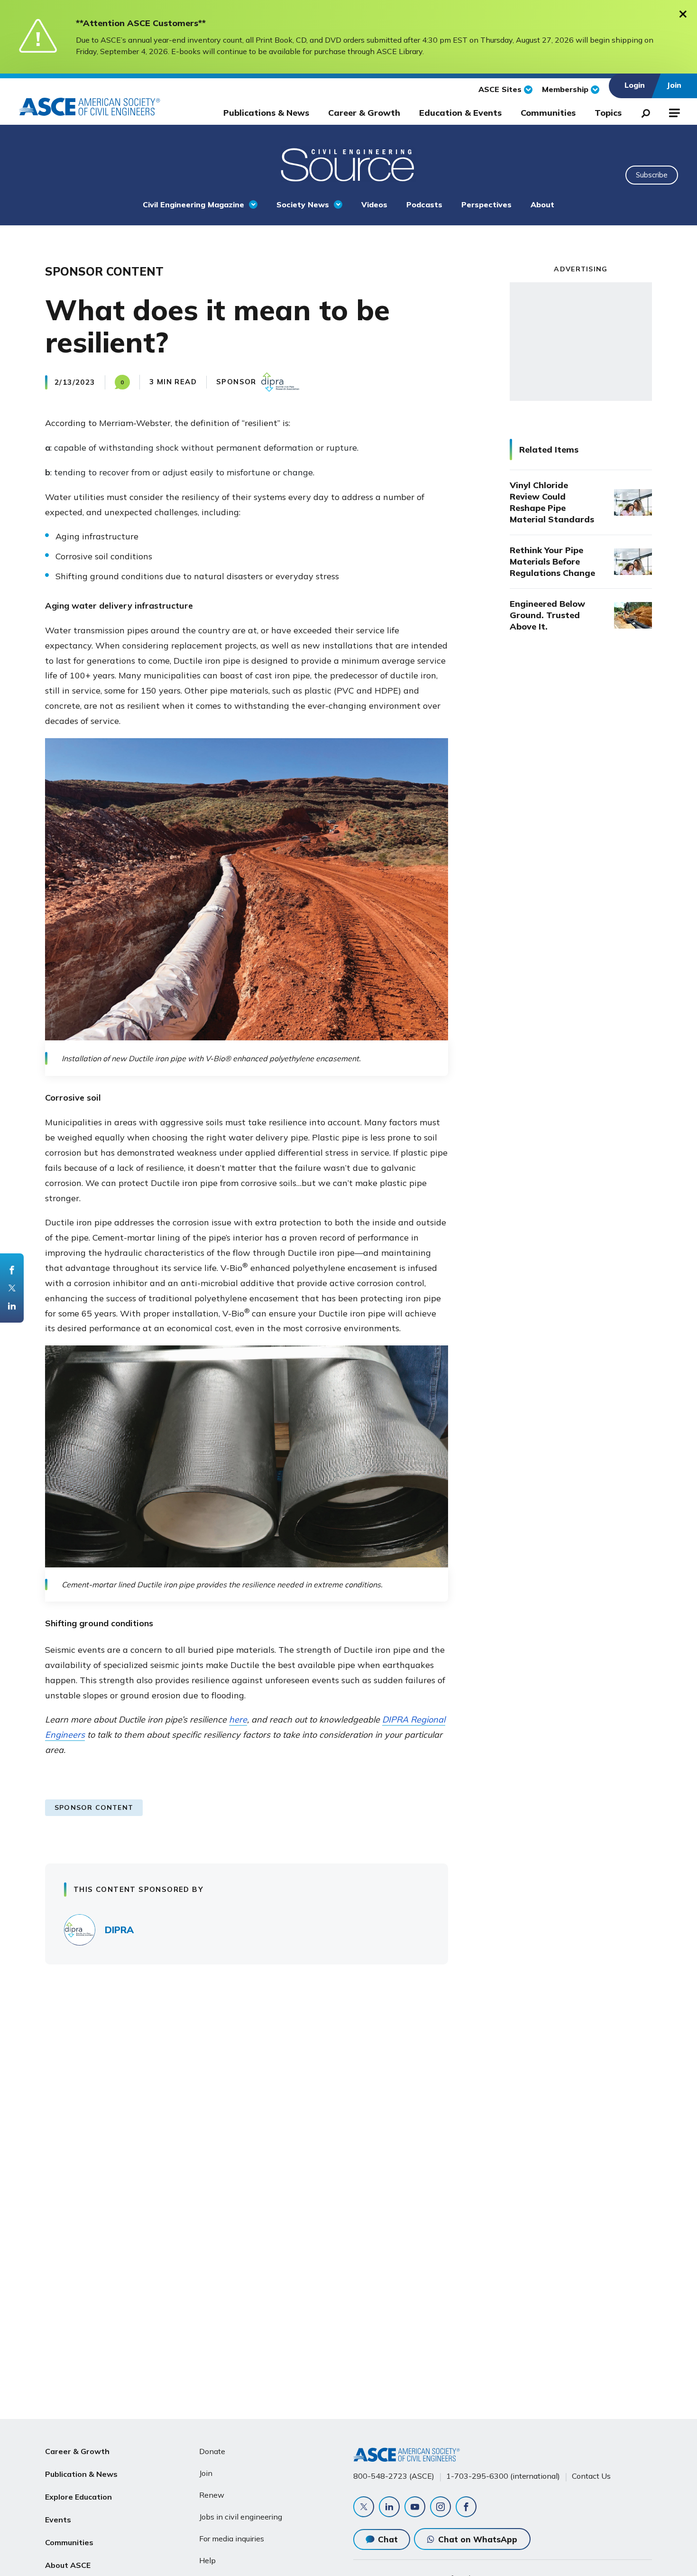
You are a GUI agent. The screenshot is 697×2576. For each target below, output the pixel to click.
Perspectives (486, 204)
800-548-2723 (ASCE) (394, 2476)
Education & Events (460, 113)
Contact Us (591, 2476)
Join (206, 2473)
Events (58, 2520)
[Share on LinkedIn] (12, 1306)
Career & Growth (364, 113)
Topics (608, 113)
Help (207, 2560)
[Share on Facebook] (12, 1270)
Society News (303, 204)
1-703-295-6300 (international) (503, 2476)
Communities (548, 113)
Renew (212, 2495)
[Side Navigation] (674, 111)
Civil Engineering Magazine (193, 204)
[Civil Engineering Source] (348, 164)
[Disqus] (348, 2112)
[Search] (643, 111)
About (542, 204)
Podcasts (424, 204)
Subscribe (652, 175)
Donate (212, 2451)
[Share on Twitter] (12, 1288)
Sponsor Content (94, 1807)
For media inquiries (232, 2539)
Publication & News (81, 2474)
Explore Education (78, 2497)
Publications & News (266, 113)
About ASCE (68, 2565)
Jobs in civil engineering (241, 2517)
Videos (374, 204)
